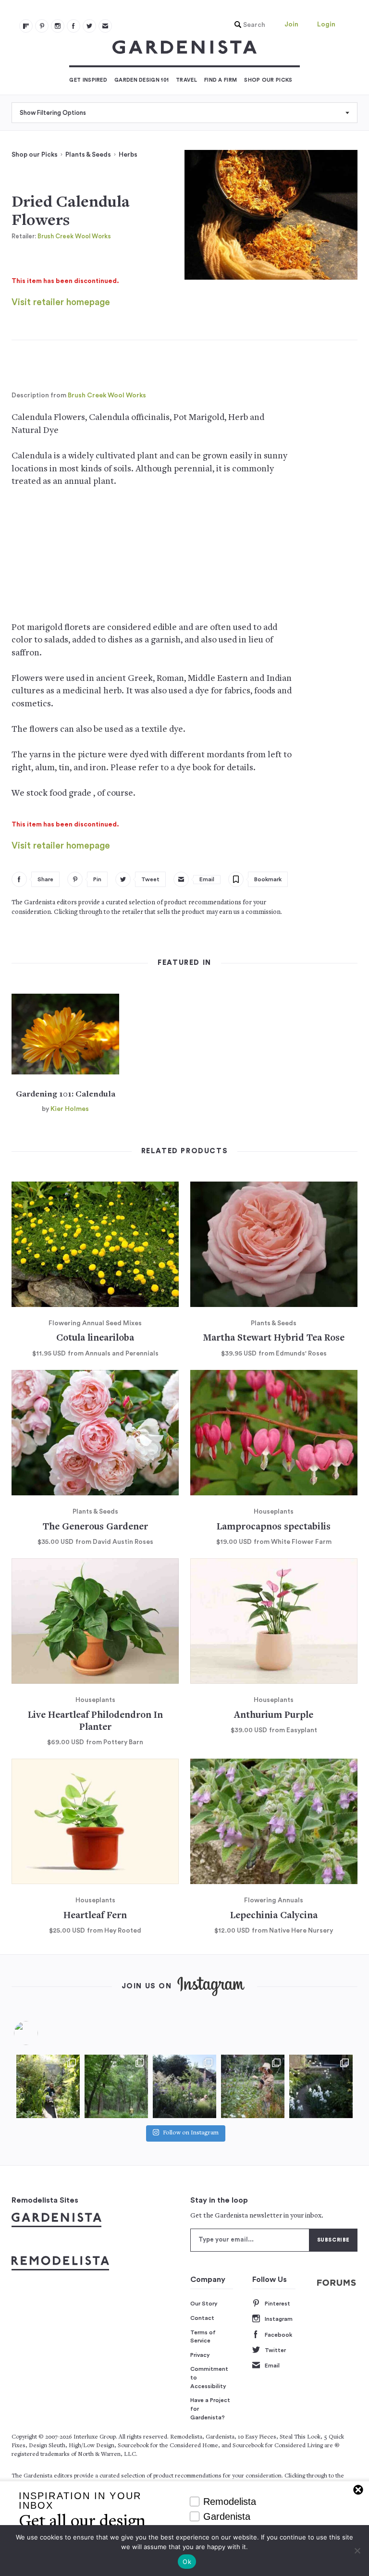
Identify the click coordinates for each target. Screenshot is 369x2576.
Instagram (279, 2319)
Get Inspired (88, 80)
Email (272, 2366)
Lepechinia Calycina (274, 1916)
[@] (40, 2033)
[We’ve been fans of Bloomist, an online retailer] (48, 2086)
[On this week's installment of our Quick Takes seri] (253, 2086)
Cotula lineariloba (95, 1338)
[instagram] (58, 26)
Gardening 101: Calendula (66, 1095)
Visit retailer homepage (61, 302)
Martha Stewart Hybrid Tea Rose (274, 1338)
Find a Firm (221, 80)
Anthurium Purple (274, 1716)
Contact (202, 2318)
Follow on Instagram (191, 2134)
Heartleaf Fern (95, 1916)
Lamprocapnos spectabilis (274, 1527)
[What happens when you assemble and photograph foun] (116, 2086)
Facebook (278, 2335)
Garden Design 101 (141, 80)
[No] (357, 2551)
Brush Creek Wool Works (74, 236)
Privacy (200, 2355)
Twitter (275, 2350)
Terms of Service (203, 2337)
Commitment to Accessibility (209, 2377)
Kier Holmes (70, 1109)
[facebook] (74, 26)
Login (326, 25)
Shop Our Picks (268, 80)
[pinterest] (42, 26)
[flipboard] (26, 26)
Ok (187, 2562)
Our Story (204, 2304)
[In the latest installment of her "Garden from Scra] (184, 2086)
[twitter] (89, 26)
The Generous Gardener (95, 1527)
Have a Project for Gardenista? (210, 2409)
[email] (105, 26)
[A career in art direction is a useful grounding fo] (321, 2086)
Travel (186, 80)
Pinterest (277, 2304)
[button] (247, 25)
